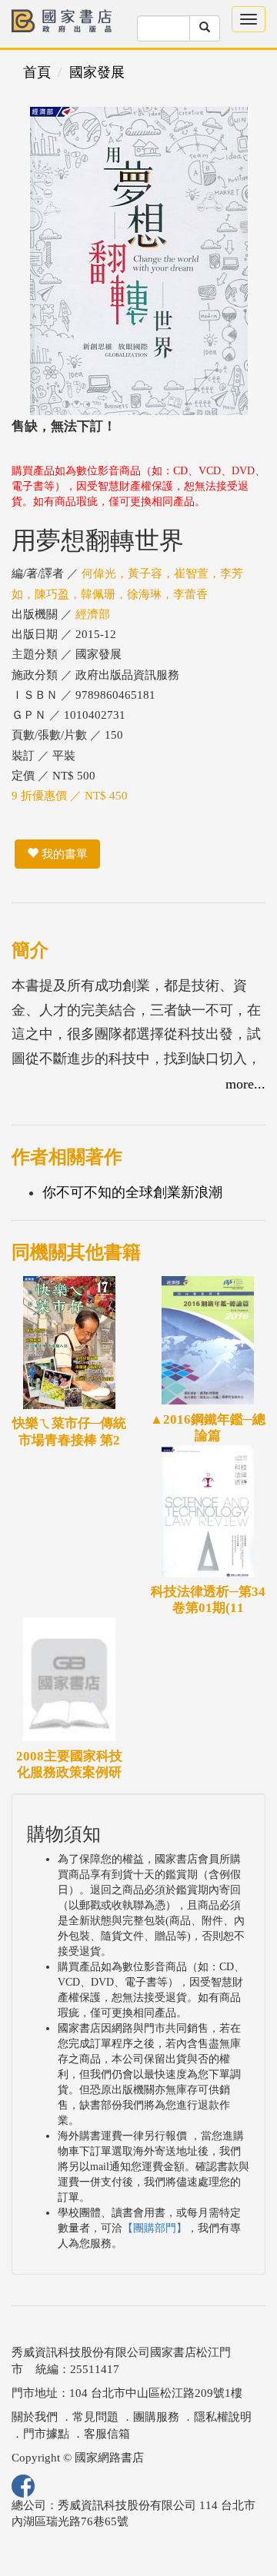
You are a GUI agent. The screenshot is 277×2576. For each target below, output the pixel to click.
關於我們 (35, 2417)
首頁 (37, 72)
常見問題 (95, 2417)
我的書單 (63, 854)
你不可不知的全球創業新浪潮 (132, 1192)
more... (245, 1084)
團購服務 (156, 2417)
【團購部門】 (155, 2228)
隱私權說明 (223, 2417)
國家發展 (97, 72)
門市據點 (46, 2434)
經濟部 (93, 614)
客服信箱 (107, 2434)
